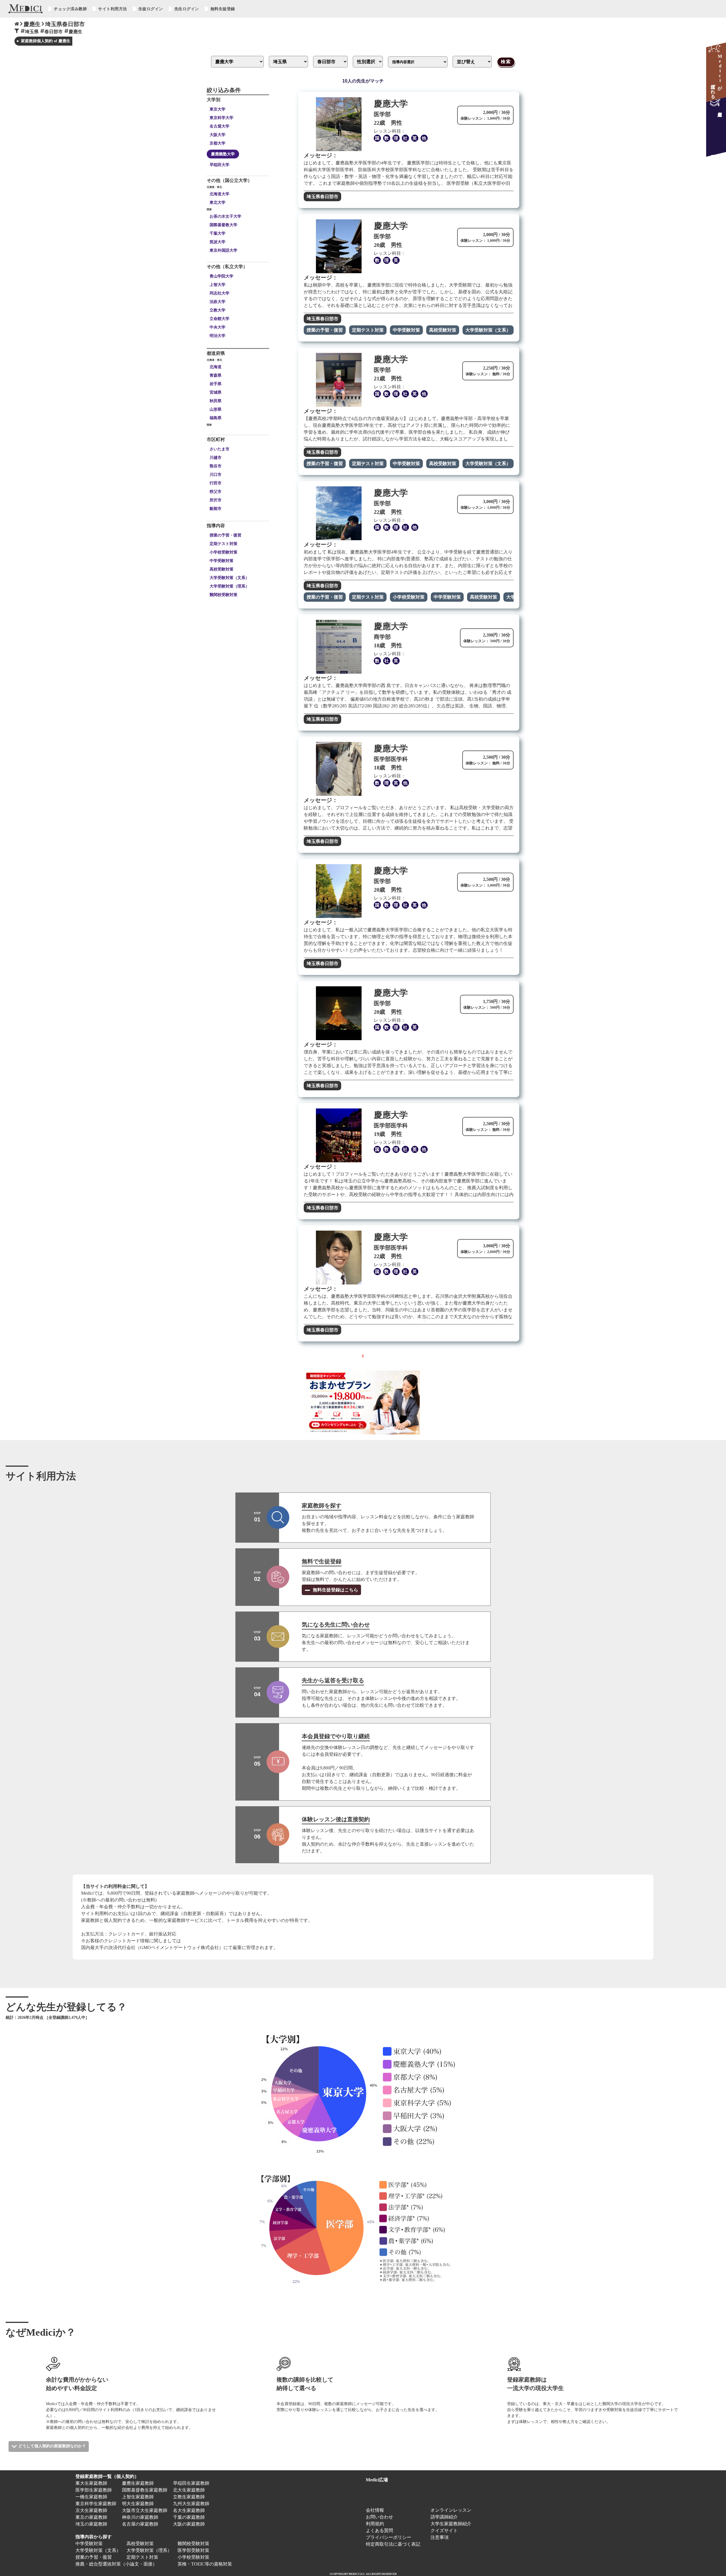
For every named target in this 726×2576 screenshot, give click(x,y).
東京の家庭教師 (91, 2517)
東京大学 (218, 109)
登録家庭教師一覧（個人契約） (107, 2476)
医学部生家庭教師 (94, 2490)
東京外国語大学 (223, 250)
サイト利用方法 (113, 9)
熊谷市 (216, 466)
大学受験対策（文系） (229, 578)
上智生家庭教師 (138, 2497)
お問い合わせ (379, 2517)
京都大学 (218, 143)
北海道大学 (220, 194)
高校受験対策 (221, 569)
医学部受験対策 (193, 2550)
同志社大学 (220, 293)
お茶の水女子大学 (225, 216)
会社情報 (375, 2510)
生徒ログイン (151, 9)
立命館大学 (220, 319)
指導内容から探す (94, 2537)
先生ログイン (187, 9)
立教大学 (218, 310)
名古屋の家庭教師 (140, 2524)
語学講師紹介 (444, 2517)
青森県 (216, 375)
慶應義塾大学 (223, 154)
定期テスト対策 (223, 544)
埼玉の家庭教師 (91, 2524)
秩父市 (216, 491)
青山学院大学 (221, 276)
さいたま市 (220, 449)
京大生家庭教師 (91, 2510)
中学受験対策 (221, 561)
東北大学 (218, 202)
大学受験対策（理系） (229, 586)
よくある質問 (379, 2531)
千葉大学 (218, 233)
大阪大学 (218, 135)
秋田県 (216, 401)
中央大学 (218, 327)
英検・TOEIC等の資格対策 (205, 2564)
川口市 (216, 474)
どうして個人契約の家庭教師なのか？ (52, 2446)
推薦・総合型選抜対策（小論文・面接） (116, 2564)
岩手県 (216, 384)
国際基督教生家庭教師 (145, 2490)
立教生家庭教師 (189, 2497)
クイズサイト (444, 2531)
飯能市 (216, 508)
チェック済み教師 (70, 9)
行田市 (216, 483)
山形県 (216, 409)
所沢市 (216, 500)
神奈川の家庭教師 (140, 2517)
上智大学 (218, 285)
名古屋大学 (220, 126)
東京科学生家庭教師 (96, 2504)
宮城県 (216, 392)
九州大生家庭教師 (191, 2504)
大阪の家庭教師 (189, 2524)
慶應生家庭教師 (138, 2483)
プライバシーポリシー (389, 2537)
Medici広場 (377, 2480)
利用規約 (375, 2524)
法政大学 (218, 302)
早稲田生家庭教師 (191, 2483)
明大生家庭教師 (138, 2504)
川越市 (216, 457)
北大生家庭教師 (189, 2490)
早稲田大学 (220, 165)
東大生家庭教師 (91, 2483)
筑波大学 (218, 242)
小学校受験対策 (223, 552)
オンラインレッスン (451, 2510)
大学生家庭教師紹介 (451, 2524)
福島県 (216, 418)
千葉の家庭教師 (189, 2517)
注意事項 (440, 2537)
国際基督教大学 (223, 225)
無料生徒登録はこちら (335, 1590)
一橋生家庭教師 (91, 2497)
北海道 (216, 367)
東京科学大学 (221, 118)
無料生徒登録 (223, 9)
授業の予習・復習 (225, 535)
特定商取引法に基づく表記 (395, 2544)
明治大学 (218, 336)
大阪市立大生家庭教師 (145, 2510)
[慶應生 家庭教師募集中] (716, 127)
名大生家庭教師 (189, 2510)
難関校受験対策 (223, 595)
